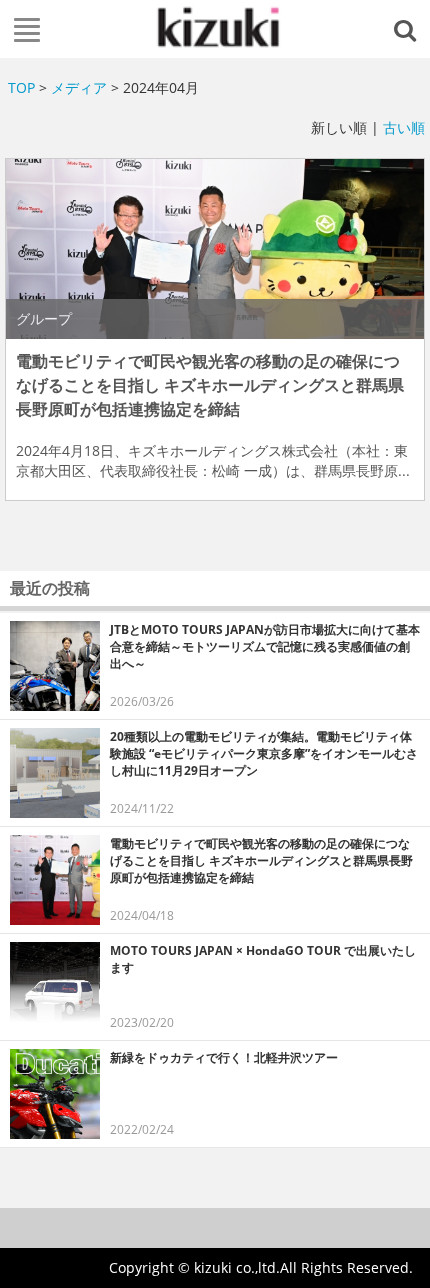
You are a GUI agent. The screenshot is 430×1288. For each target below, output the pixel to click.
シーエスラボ (215, 27)
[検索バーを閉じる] (408, 29)
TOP (21, 87)
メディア (79, 87)
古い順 (404, 127)
